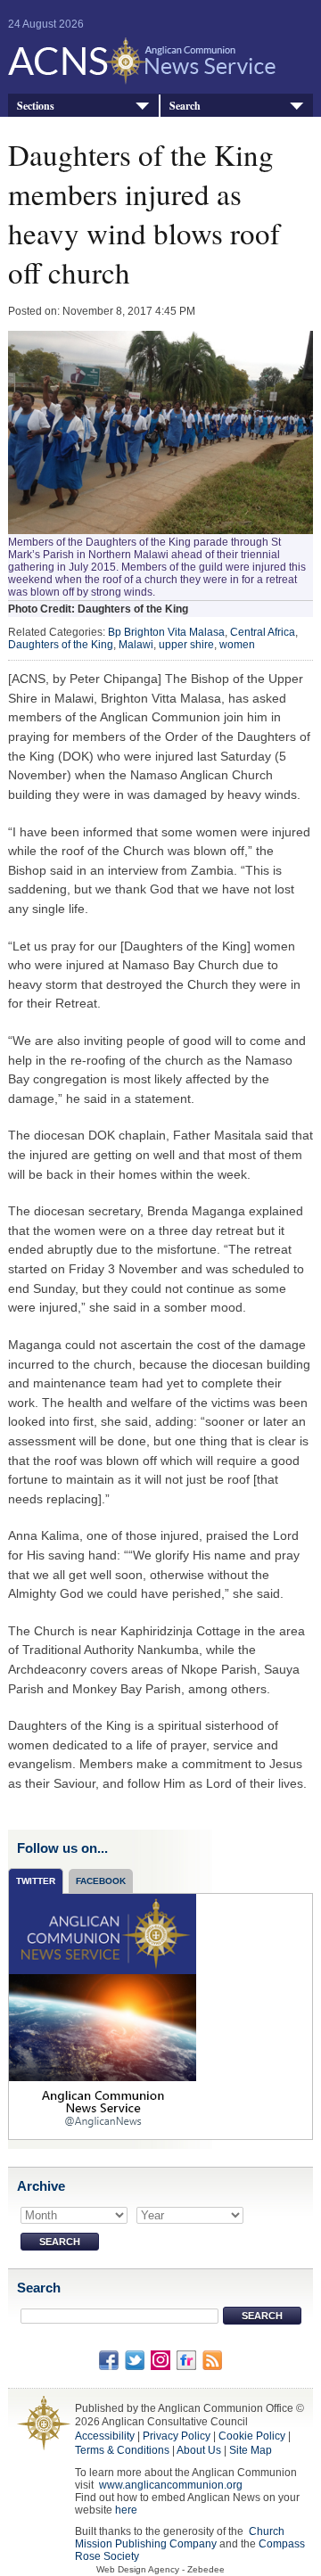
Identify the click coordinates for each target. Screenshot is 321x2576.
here (126, 2510)
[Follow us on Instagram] (160, 2359)
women (237, 645)
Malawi (136, 645)
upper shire (186, 645)
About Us (199, 2450)
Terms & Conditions (122, 2450)
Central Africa (263, 632)
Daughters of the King (61, 645)
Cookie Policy (252, 2436)
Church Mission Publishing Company (180, 2538)
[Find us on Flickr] (186, 2359)
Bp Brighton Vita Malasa (166, 632)
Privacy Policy (177, 2436)
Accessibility (105, 2436)
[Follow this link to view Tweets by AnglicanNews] (103, 2015)
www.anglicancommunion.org (171, 2485)
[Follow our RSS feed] (212, 2359)
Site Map (251, 2450)
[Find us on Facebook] (109, 2359)
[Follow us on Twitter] (135, 2359)
